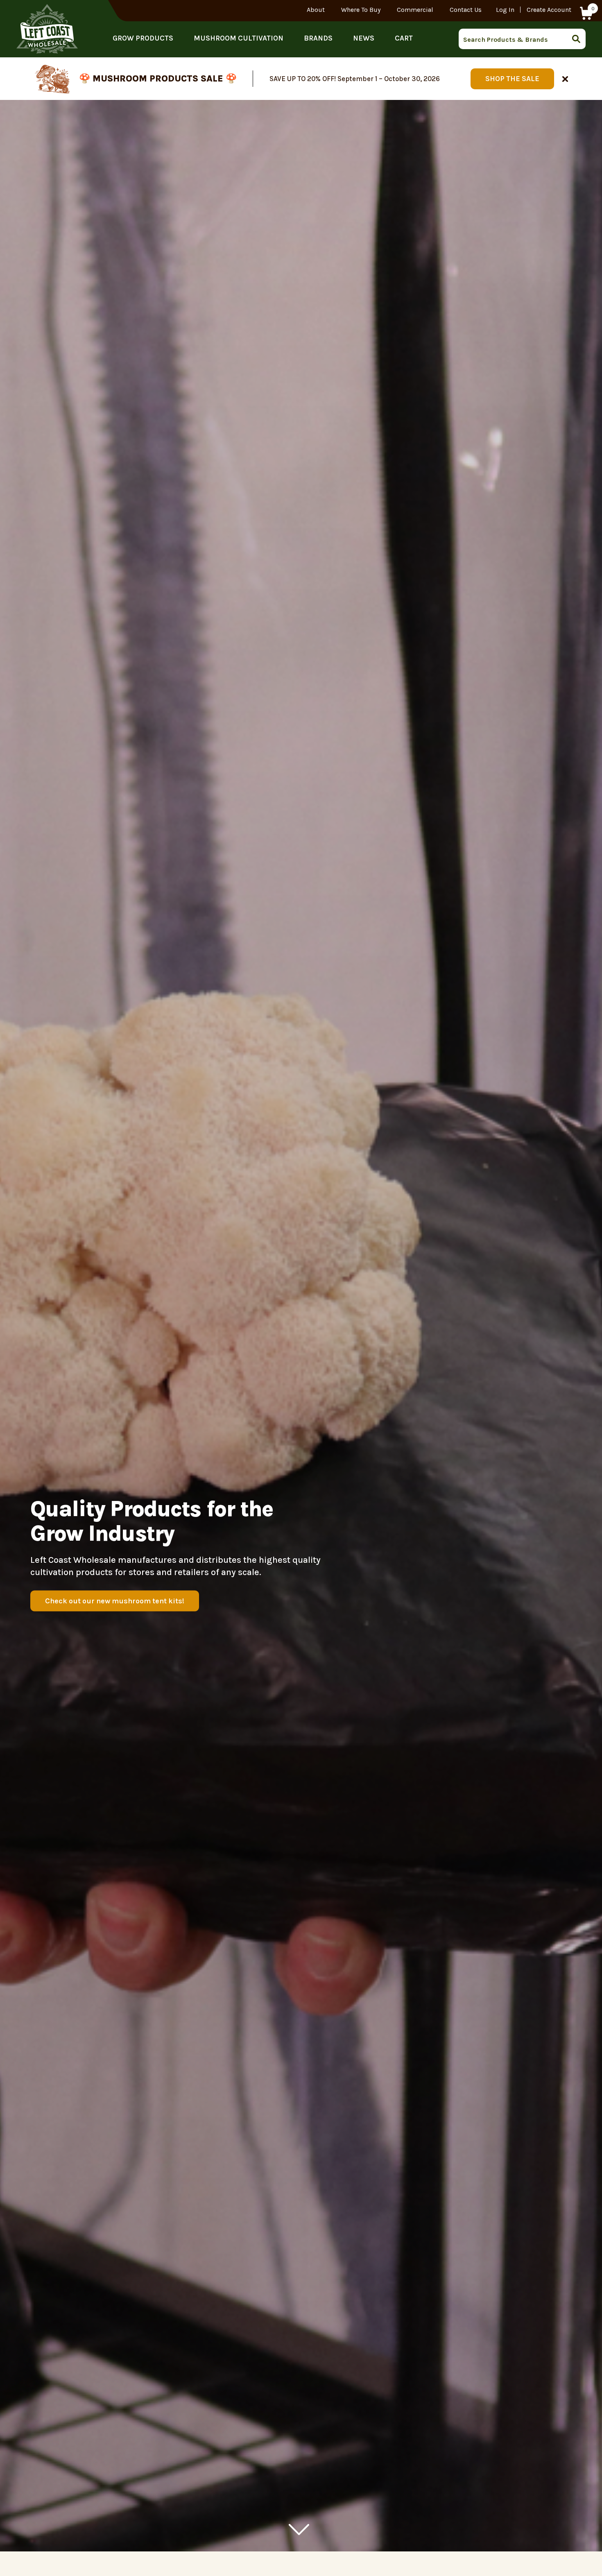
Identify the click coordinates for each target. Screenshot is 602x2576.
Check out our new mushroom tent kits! (115, 1601)
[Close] (565, 79)
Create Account (549, 10)
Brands (318, 38)
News (364, 38)
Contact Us (466, 10)
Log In (505, 10)
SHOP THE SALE (512, 79)
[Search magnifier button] (579, 39)
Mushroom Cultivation (239, 38)
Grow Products (143, 38)
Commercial (415, 10)
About (316, 10)
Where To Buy (361, 10)
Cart (404, 38)
